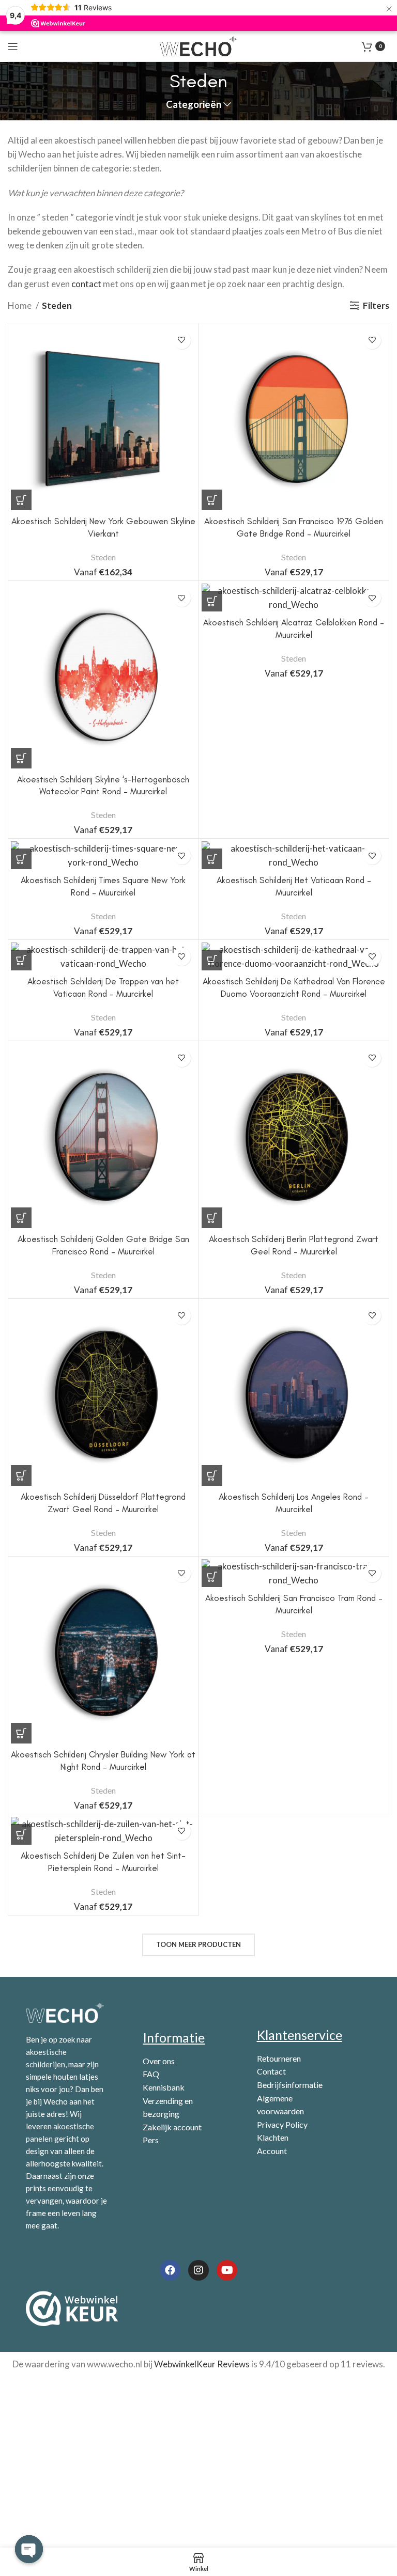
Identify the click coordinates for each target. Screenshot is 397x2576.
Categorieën (194, 105)
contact (86, 284)
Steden (103, 557)
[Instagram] (198, 2270)
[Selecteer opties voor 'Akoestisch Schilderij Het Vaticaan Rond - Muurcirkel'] (212, 859)
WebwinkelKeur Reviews (202, 2364)
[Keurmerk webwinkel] (72, 2308)
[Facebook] (170, 2270)
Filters (376, 305)
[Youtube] (227, 2270)
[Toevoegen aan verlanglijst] (182, 340)
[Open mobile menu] (13, 46)
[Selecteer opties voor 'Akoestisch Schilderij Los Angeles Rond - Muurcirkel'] (212, 1475)
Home (20, 305)
